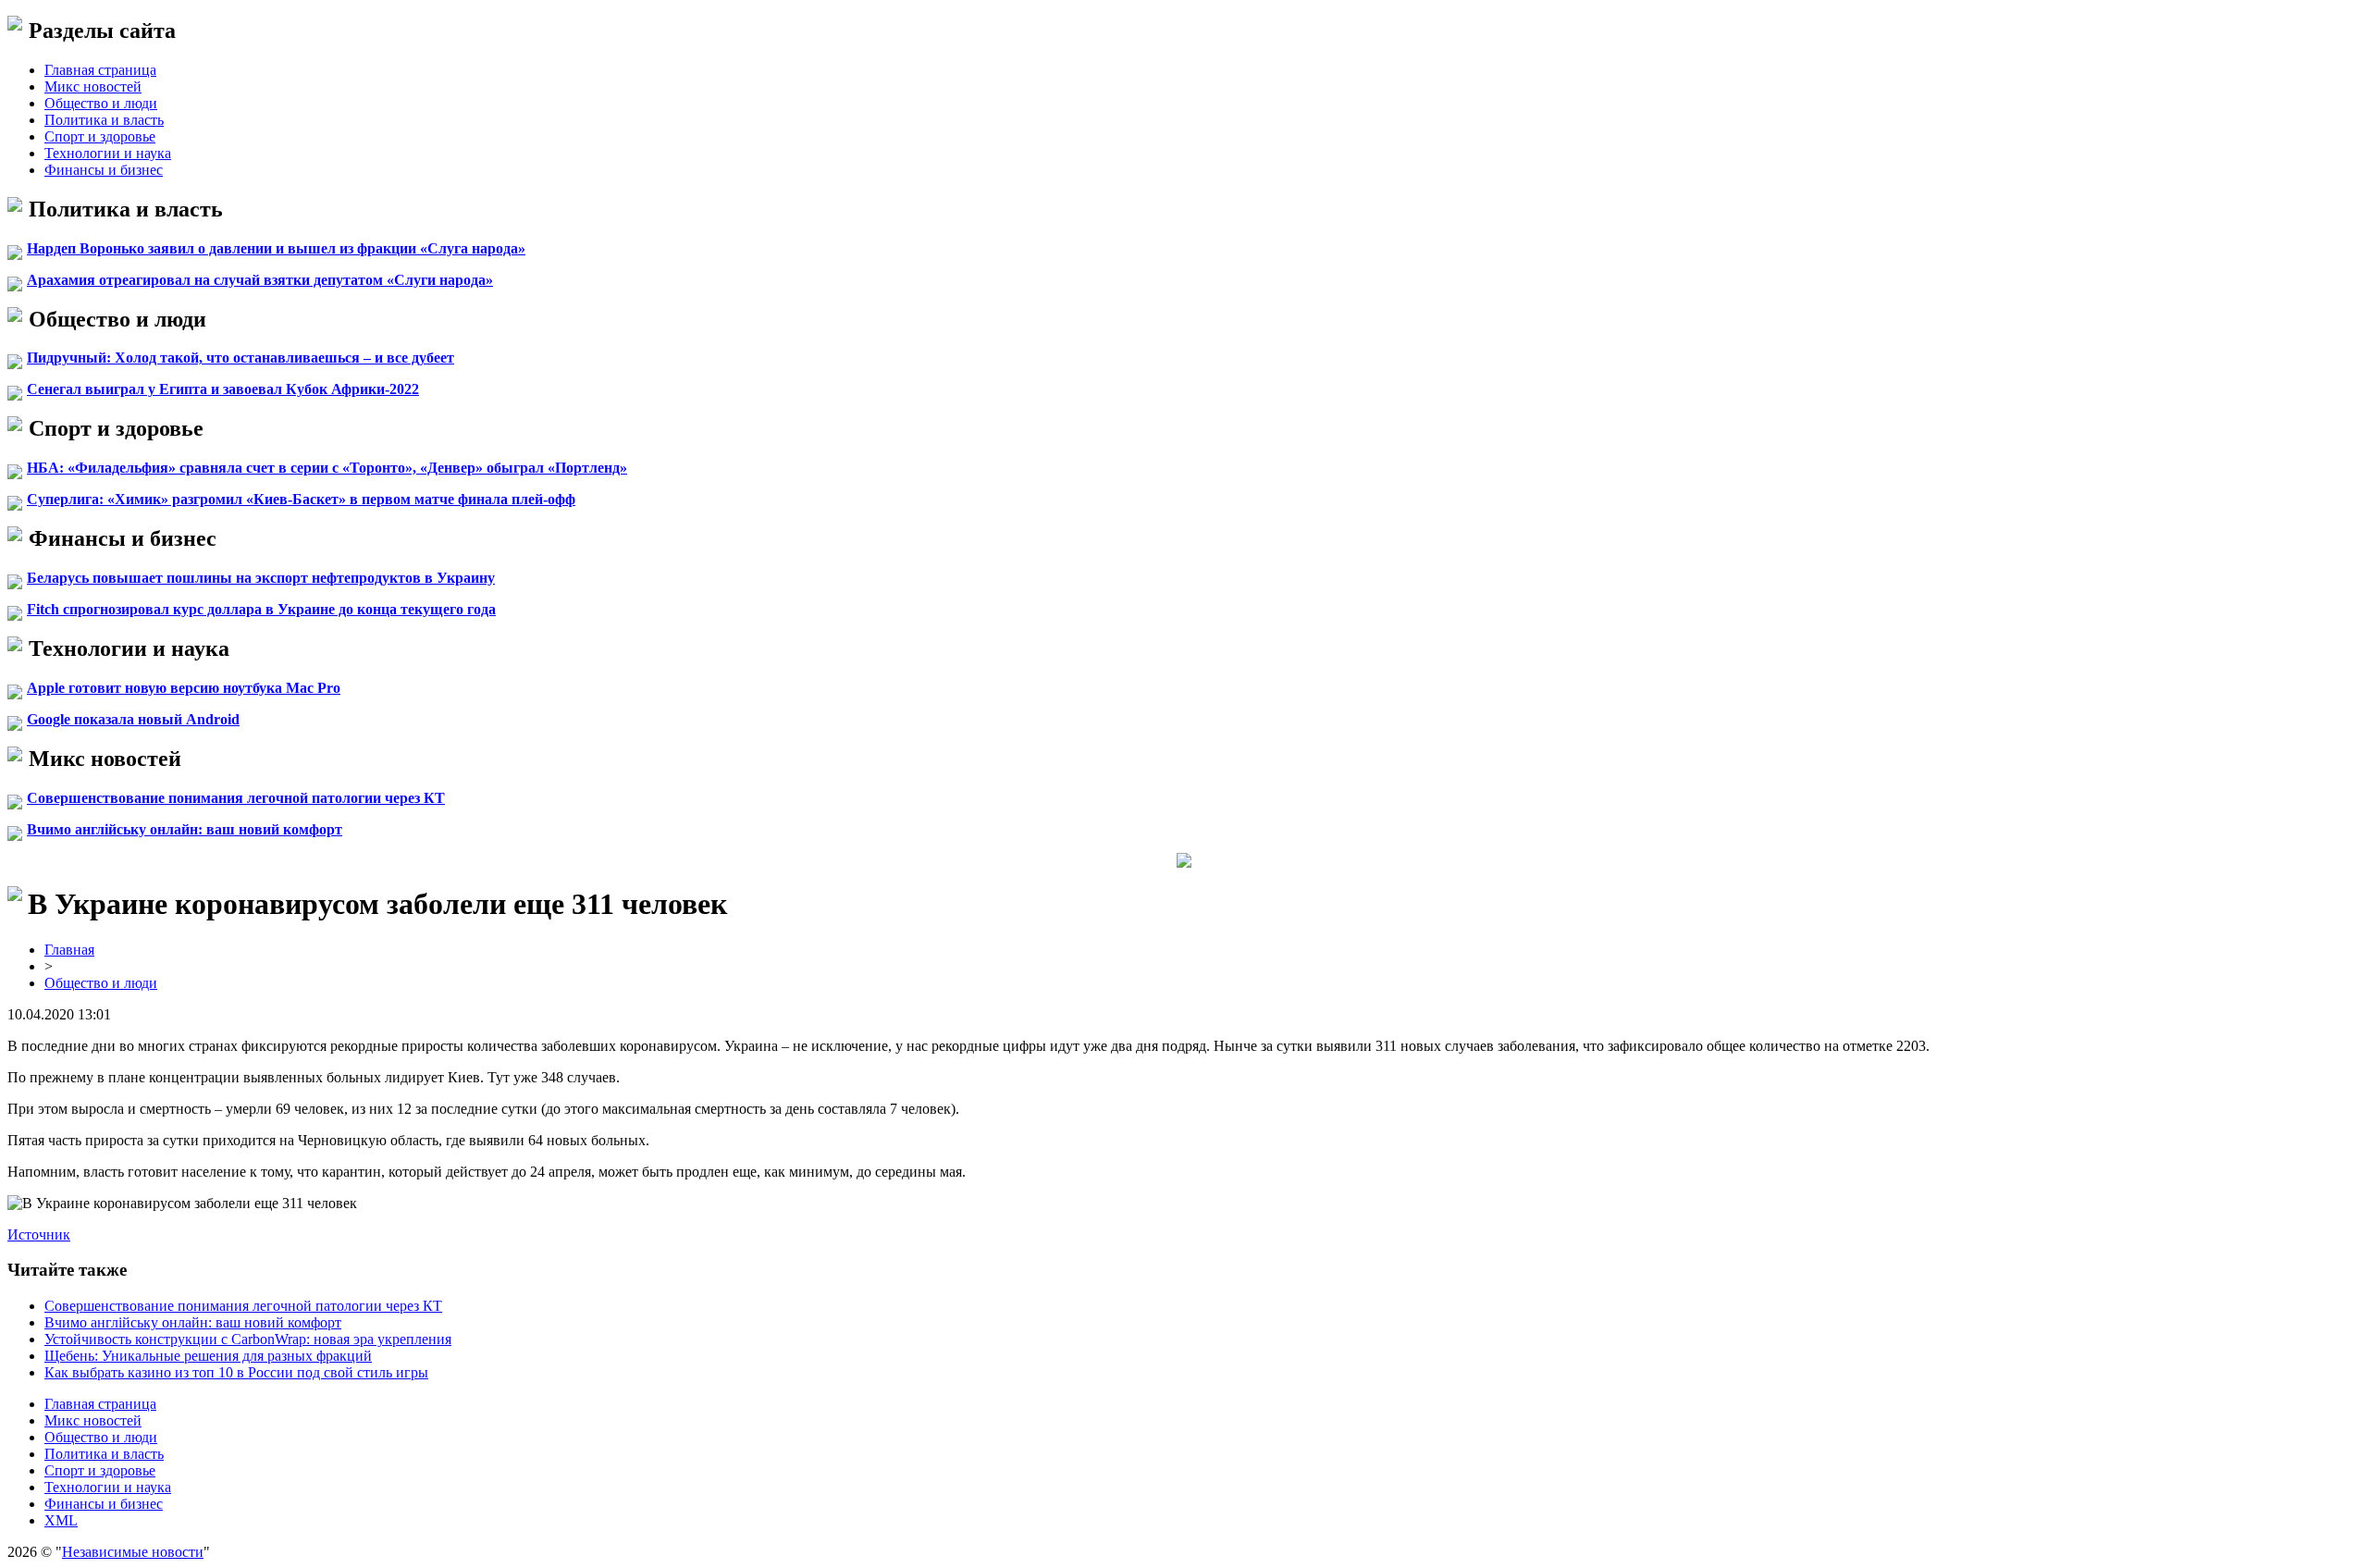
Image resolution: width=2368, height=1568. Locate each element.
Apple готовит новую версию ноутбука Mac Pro (184, 688)
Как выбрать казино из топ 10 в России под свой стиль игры (236, 1372)
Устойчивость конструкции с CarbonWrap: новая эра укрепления (248, 1339)
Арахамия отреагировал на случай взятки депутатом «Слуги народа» (260, 280)
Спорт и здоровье (100, 136)
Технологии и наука (108, 153)
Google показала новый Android (133, 719)
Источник (39, 1235)
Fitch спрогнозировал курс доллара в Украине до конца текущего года (261, 609)
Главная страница (100, 70)
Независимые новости (133, 1552)
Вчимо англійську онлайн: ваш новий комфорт (185, 829)
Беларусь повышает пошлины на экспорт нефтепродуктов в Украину (261, 578)
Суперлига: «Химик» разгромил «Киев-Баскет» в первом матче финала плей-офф (301, 499)
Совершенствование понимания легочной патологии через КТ (236, 798)
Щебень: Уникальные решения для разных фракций (208, 1356)
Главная (69, 950)
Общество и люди (101, 103)
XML (61, 1520)
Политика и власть (104, 120)
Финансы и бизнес (104, 170)
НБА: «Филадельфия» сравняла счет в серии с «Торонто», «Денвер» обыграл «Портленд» (327, 468)
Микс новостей (93, 86)
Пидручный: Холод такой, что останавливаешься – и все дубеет (240, 358)
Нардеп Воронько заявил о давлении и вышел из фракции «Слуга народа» (276, 248)
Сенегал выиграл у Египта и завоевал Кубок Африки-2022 (223, 389)
